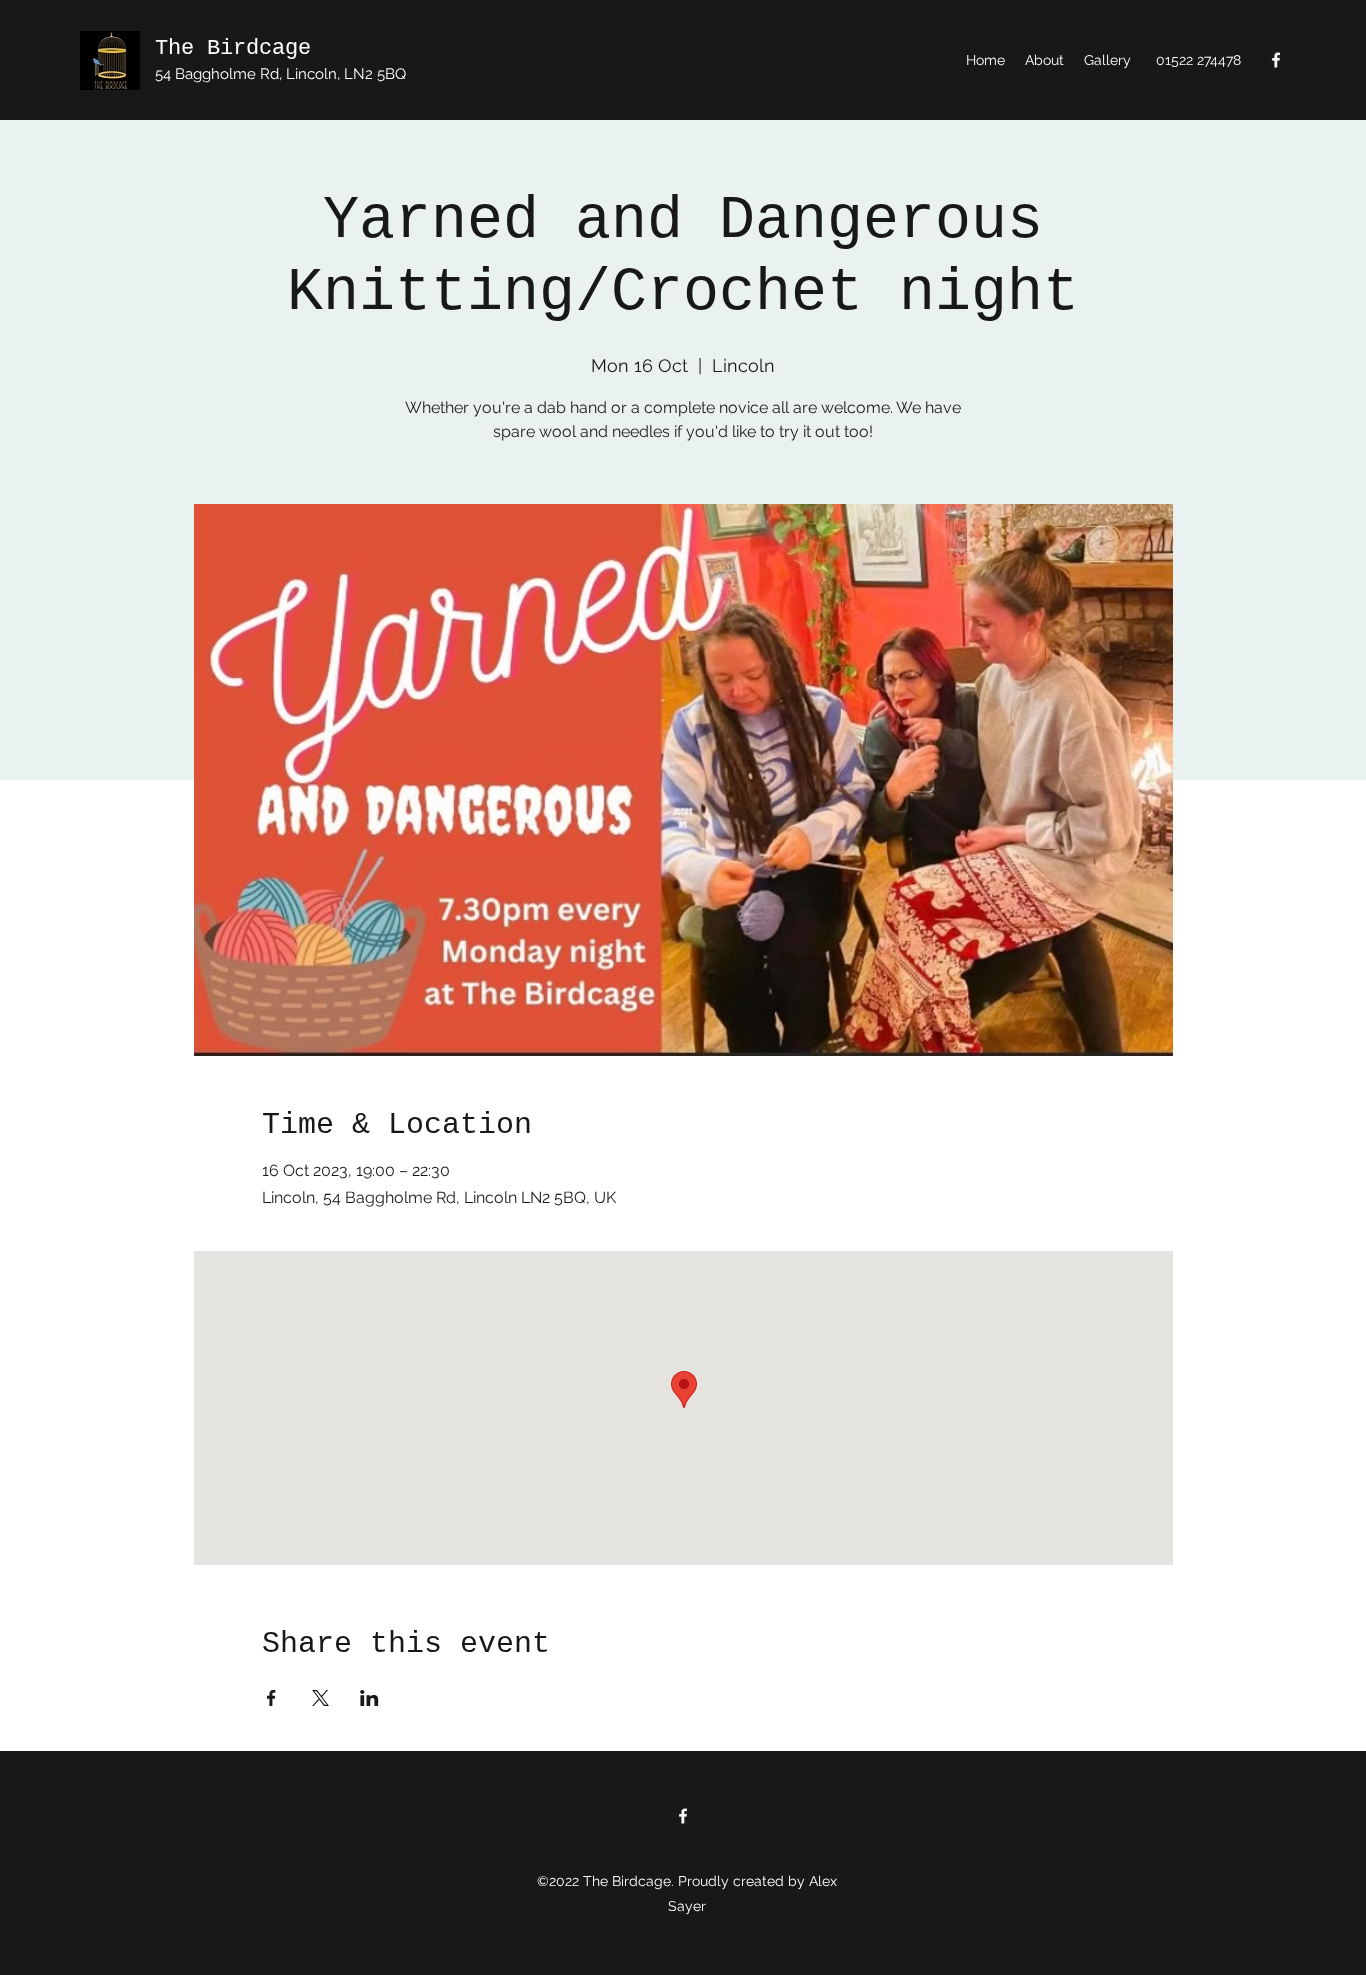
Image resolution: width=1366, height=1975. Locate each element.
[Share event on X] (320, 1698)
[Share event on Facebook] (271, 1698)
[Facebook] (1276, 60)
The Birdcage (233, 48)
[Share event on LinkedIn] (369, 1698)
